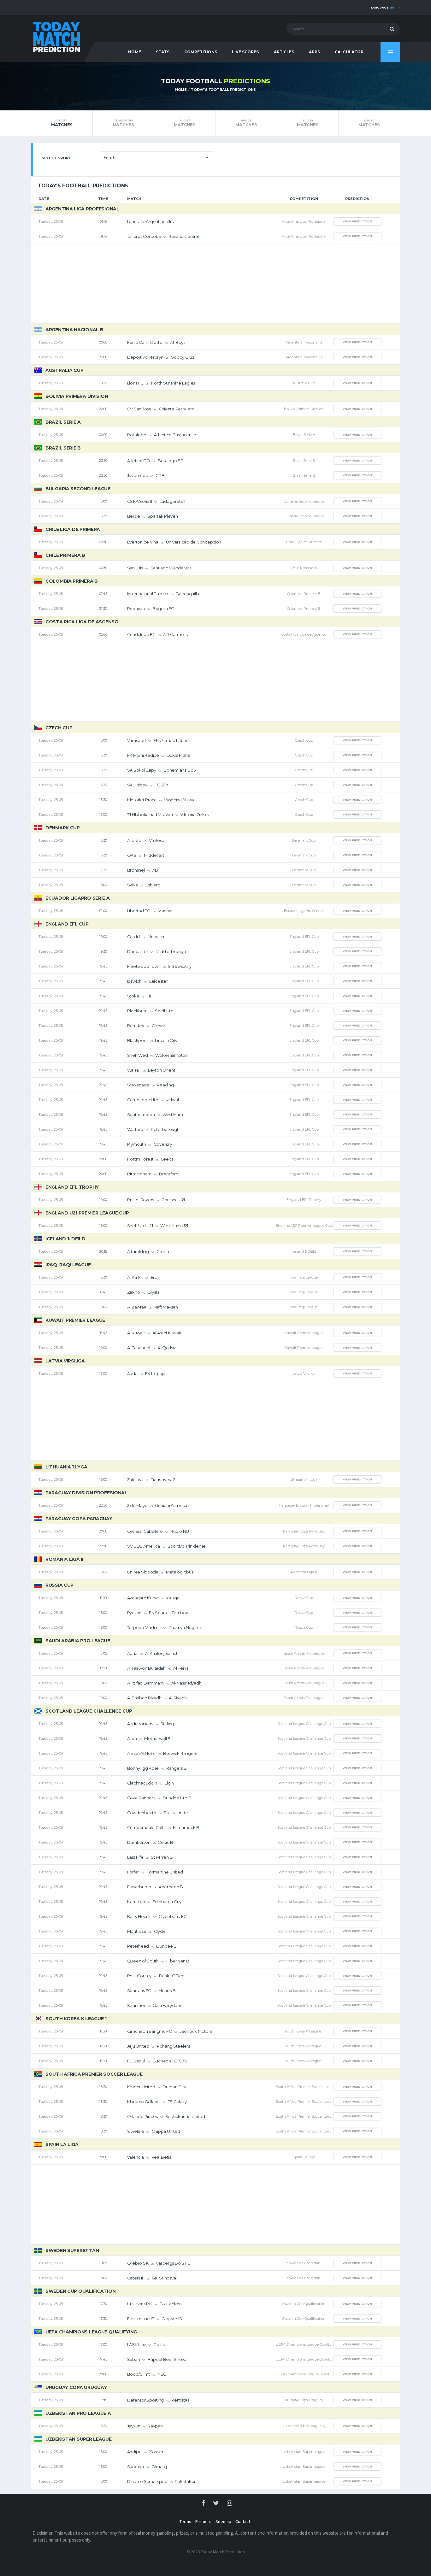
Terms (185, 2521)
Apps (314, 52)
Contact (243, 2521)
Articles (284, 52)
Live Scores (245, 52)
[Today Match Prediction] (56, 35)
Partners (203, 2521)
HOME (135, 52)
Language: (383, 7)
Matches (62, 123)
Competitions (201, 52)
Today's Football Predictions (223, 90)
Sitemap (223, 2521)
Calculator (349, 52)
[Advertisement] (215, 284)
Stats (163, 52)
